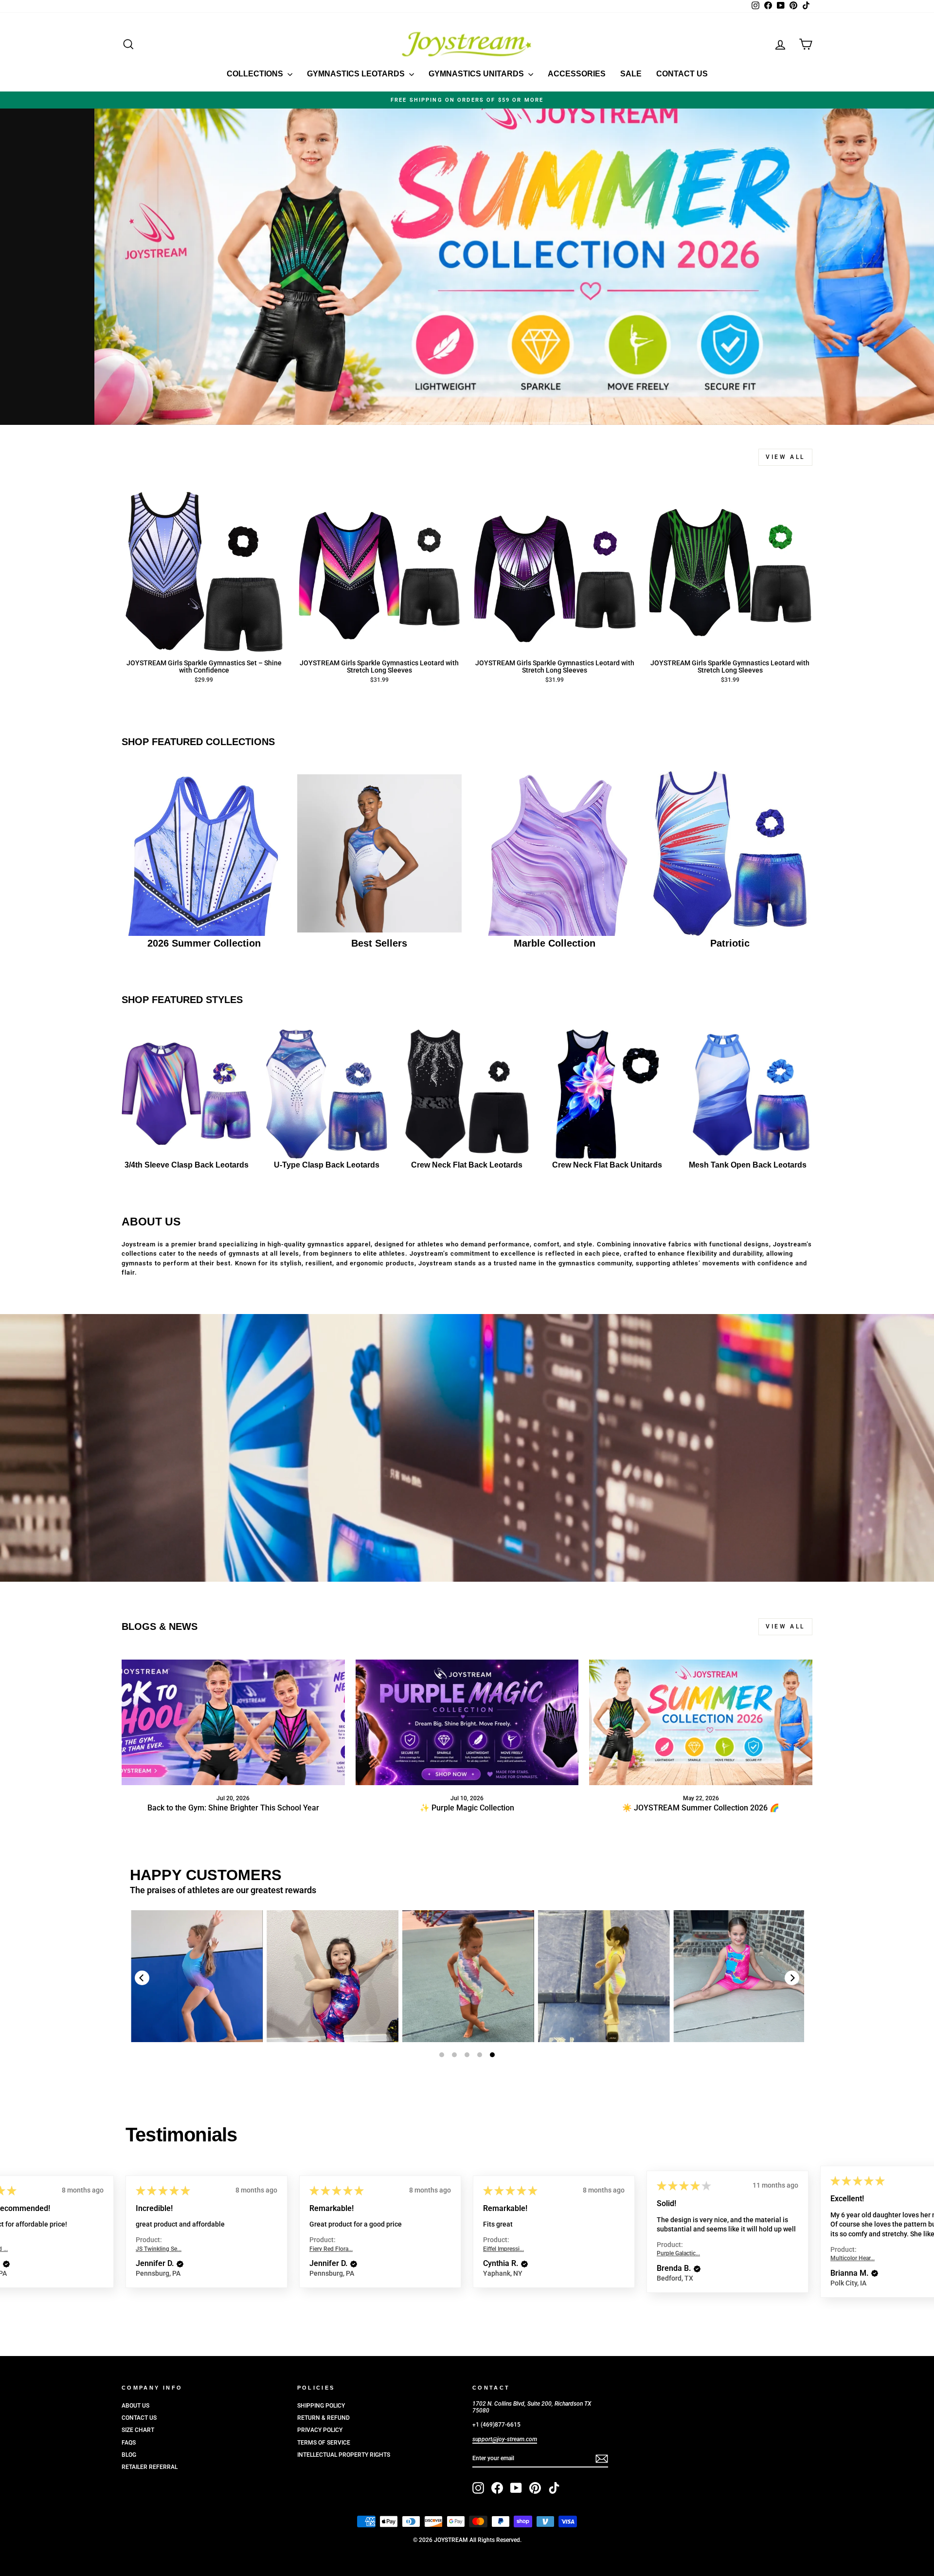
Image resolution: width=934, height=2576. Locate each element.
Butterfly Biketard (389, 1976)
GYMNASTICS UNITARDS (477, 74)
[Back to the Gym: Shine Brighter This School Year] (233, 1722)
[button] (176, 2268)
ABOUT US (135, 2406)
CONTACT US (682, 74)
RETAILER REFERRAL (150, 2467)
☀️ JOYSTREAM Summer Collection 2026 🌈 (701, 1808)
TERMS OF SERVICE (324, 2443)
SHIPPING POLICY (321, 2406)
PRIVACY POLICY (320, 2430)
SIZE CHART (138, 2430)
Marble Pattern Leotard (254, 1976)
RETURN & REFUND (323, 2418)
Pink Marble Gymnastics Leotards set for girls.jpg (661, 1976)
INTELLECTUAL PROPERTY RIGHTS (344, 2455)
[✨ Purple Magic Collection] (467, 1722)
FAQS (129, 2443)
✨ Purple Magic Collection (467, 1808)
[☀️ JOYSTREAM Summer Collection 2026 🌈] (701, 1722)
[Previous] (142, 1978)
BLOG (129, 2455)
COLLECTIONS (256, 74)
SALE (631, 74)
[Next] (792, 1978)
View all (785, 457)
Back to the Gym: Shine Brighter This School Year (233, 1808)
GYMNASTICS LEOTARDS (357, 74)
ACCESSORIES (577, 74)
